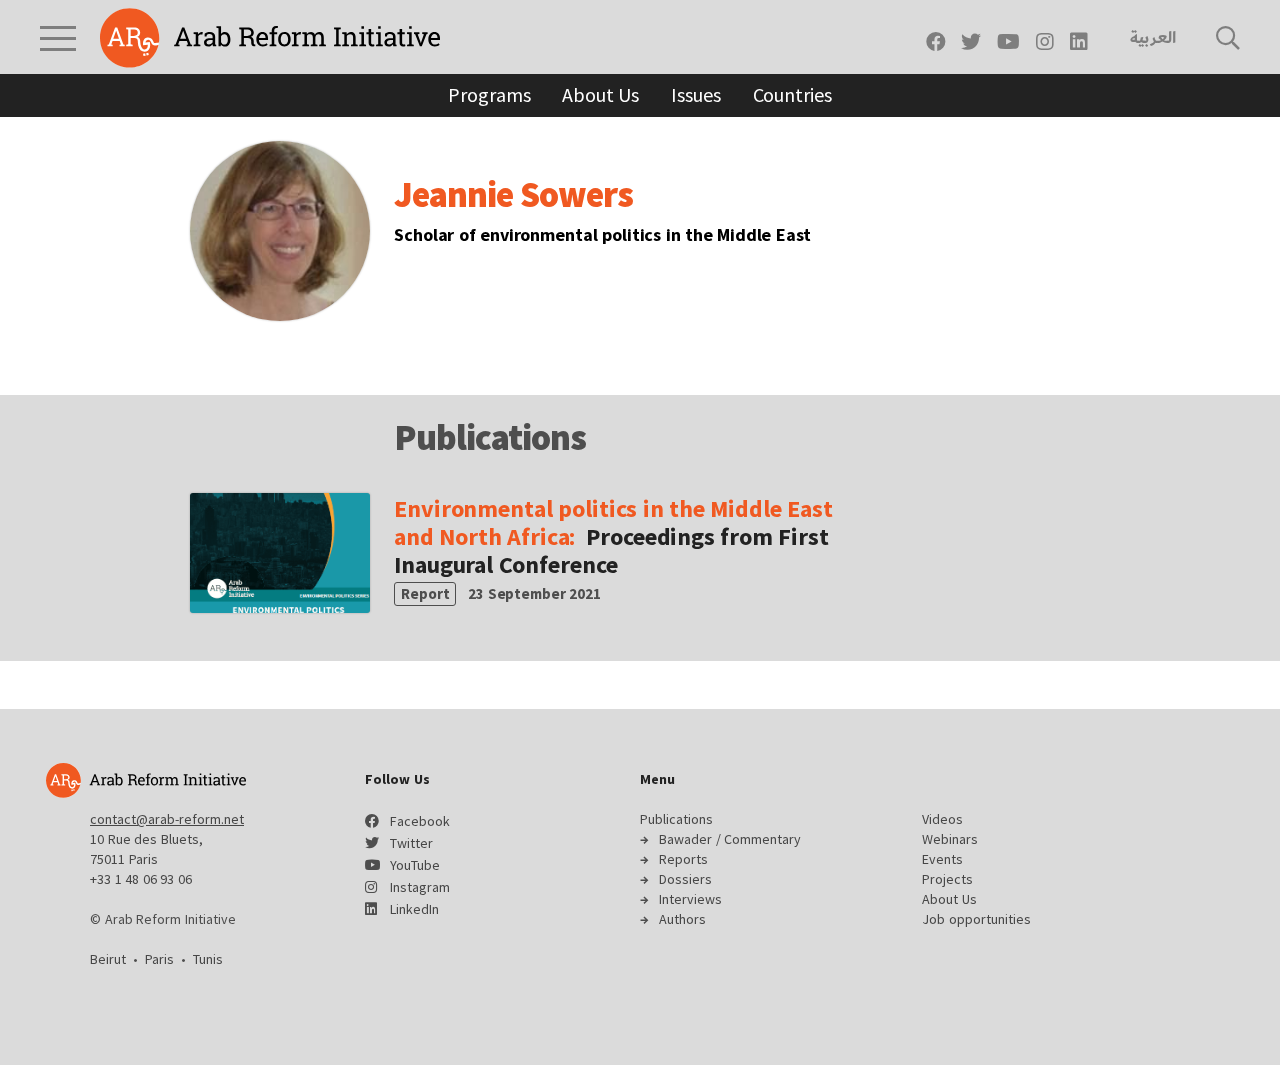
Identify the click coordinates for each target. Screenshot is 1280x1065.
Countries (792, 94)
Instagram (420, 887)
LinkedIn (414, 909)
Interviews (690, 899)
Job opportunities (976, 919)
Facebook (420, 821)
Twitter (411, 843)
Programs (489, 94)
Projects (947, 879)
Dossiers (685, 879)
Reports (683, 859)
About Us (600, 94)
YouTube (415, 865)
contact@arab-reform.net (167, 819)
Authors (682, 919)
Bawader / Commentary (730, 839)
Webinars (950, 839)
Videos (942, 819)
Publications (676, 819)
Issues (695, 94)
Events (942, 859)
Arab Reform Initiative (270, 38)
